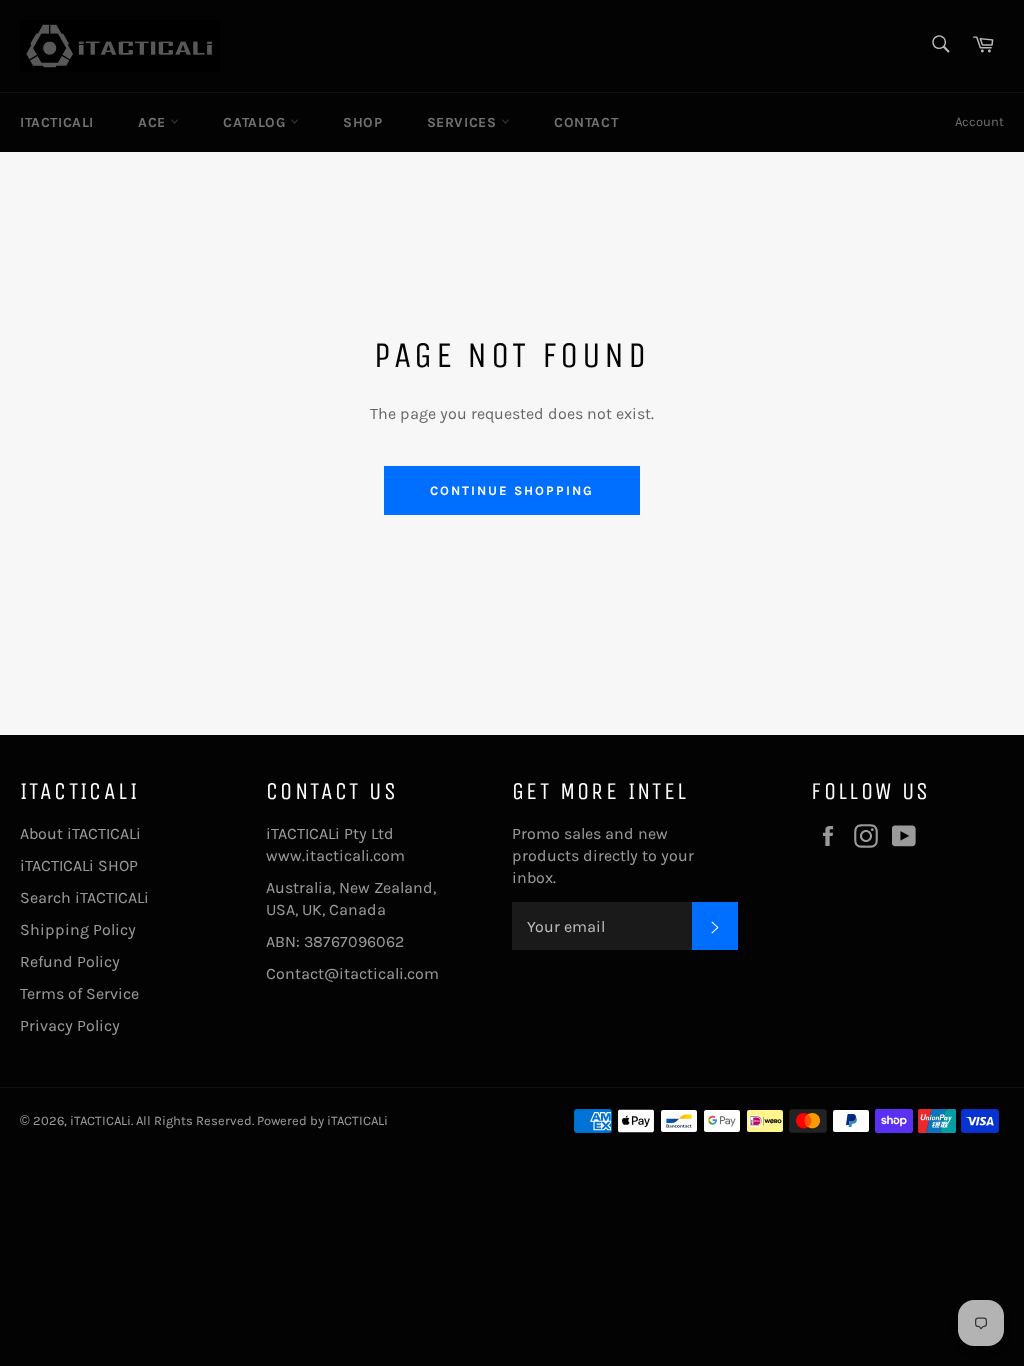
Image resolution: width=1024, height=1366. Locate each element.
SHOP (362, 122)
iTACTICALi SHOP (79, 865)
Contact (586, 122)
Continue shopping (511, 490)
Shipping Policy (78, 929)
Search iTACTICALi (84, 897)
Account (979, 121)
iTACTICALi (57, 122)
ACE (154, 122)
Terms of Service (79, 993)
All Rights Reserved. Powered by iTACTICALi (262, 1120)
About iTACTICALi (80, 833)
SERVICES (464, 122)
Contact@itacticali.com (352, 973)
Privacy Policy (70, 1025)
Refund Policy (70, 961)
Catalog (256, 122)
